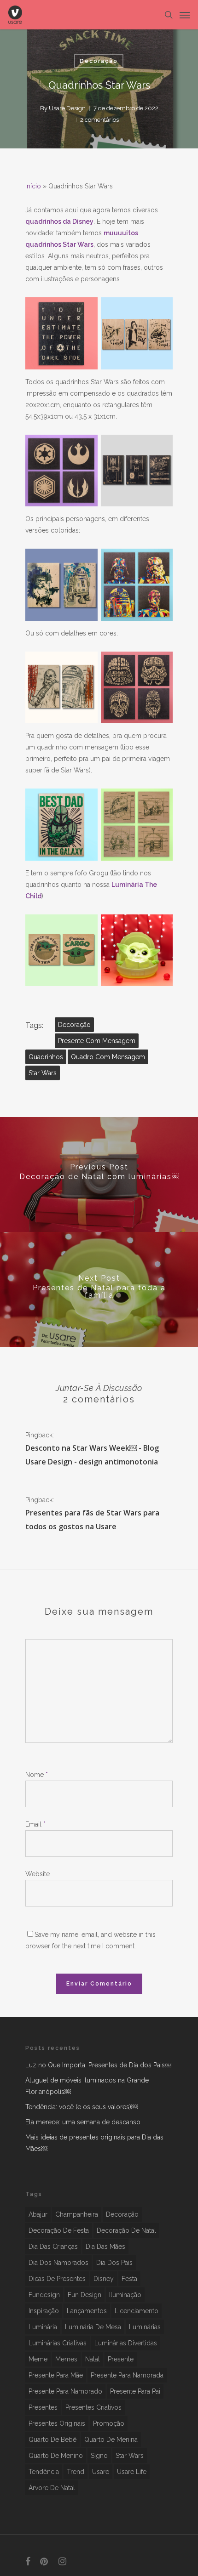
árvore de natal (52, 2488)
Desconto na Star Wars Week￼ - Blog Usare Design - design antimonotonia (92, 1455)
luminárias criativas (58, 2343)
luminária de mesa (93, 2327)
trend (76, 2472)
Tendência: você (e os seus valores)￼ (82, 2107)
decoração (74, 1025)
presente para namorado (65, 2391)
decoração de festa (59, 2230)
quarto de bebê (52, 2440)
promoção (109, 2423)
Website (38, 1874)
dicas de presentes (57, 2279)
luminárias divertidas (126, 2343)
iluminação (125, 2295)
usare (101, 2472)
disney (104, 2279)
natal (93, 2359)
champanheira (77, 2214)
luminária (43, 2327)
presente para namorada (127, 2375)
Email (35, 1824)
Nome (37, 1775)
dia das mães (105, 2247)
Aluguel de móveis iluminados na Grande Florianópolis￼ (87, 2086)
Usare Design (67, 108)
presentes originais (57, 2423)
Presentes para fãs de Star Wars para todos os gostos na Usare (92, 1520)
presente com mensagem (97, 1041)
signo (99, 2456)
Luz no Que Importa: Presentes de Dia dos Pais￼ (98, 2065)
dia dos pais (114, 2263)
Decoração (99, 61)
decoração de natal (126, 2230)
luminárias (145, 2327)
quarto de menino (56, 2456)
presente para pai (135, 2391)
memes (66, 2359)
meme (38, 2359)
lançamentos (87, 2311)
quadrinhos (46, 1057)
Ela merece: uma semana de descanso (83, 2122)
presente (121, 2359)
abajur (38, 2214)
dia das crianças (53, 2247)
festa (129, 2279)
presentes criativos (93, 2407)
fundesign (44, 2295)
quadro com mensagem (108, 1057)
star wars (43, 1073)
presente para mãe (56, 2375)
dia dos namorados (58, 2263)
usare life (132, 2472)
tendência (44, 2472)
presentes (43, 2407)
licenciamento (137, 2311)
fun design (84, 2295)
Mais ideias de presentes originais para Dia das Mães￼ (94, 2143)
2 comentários (99, 120)
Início (33, 186)
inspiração (44, 2311)
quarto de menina (111, 2440)
